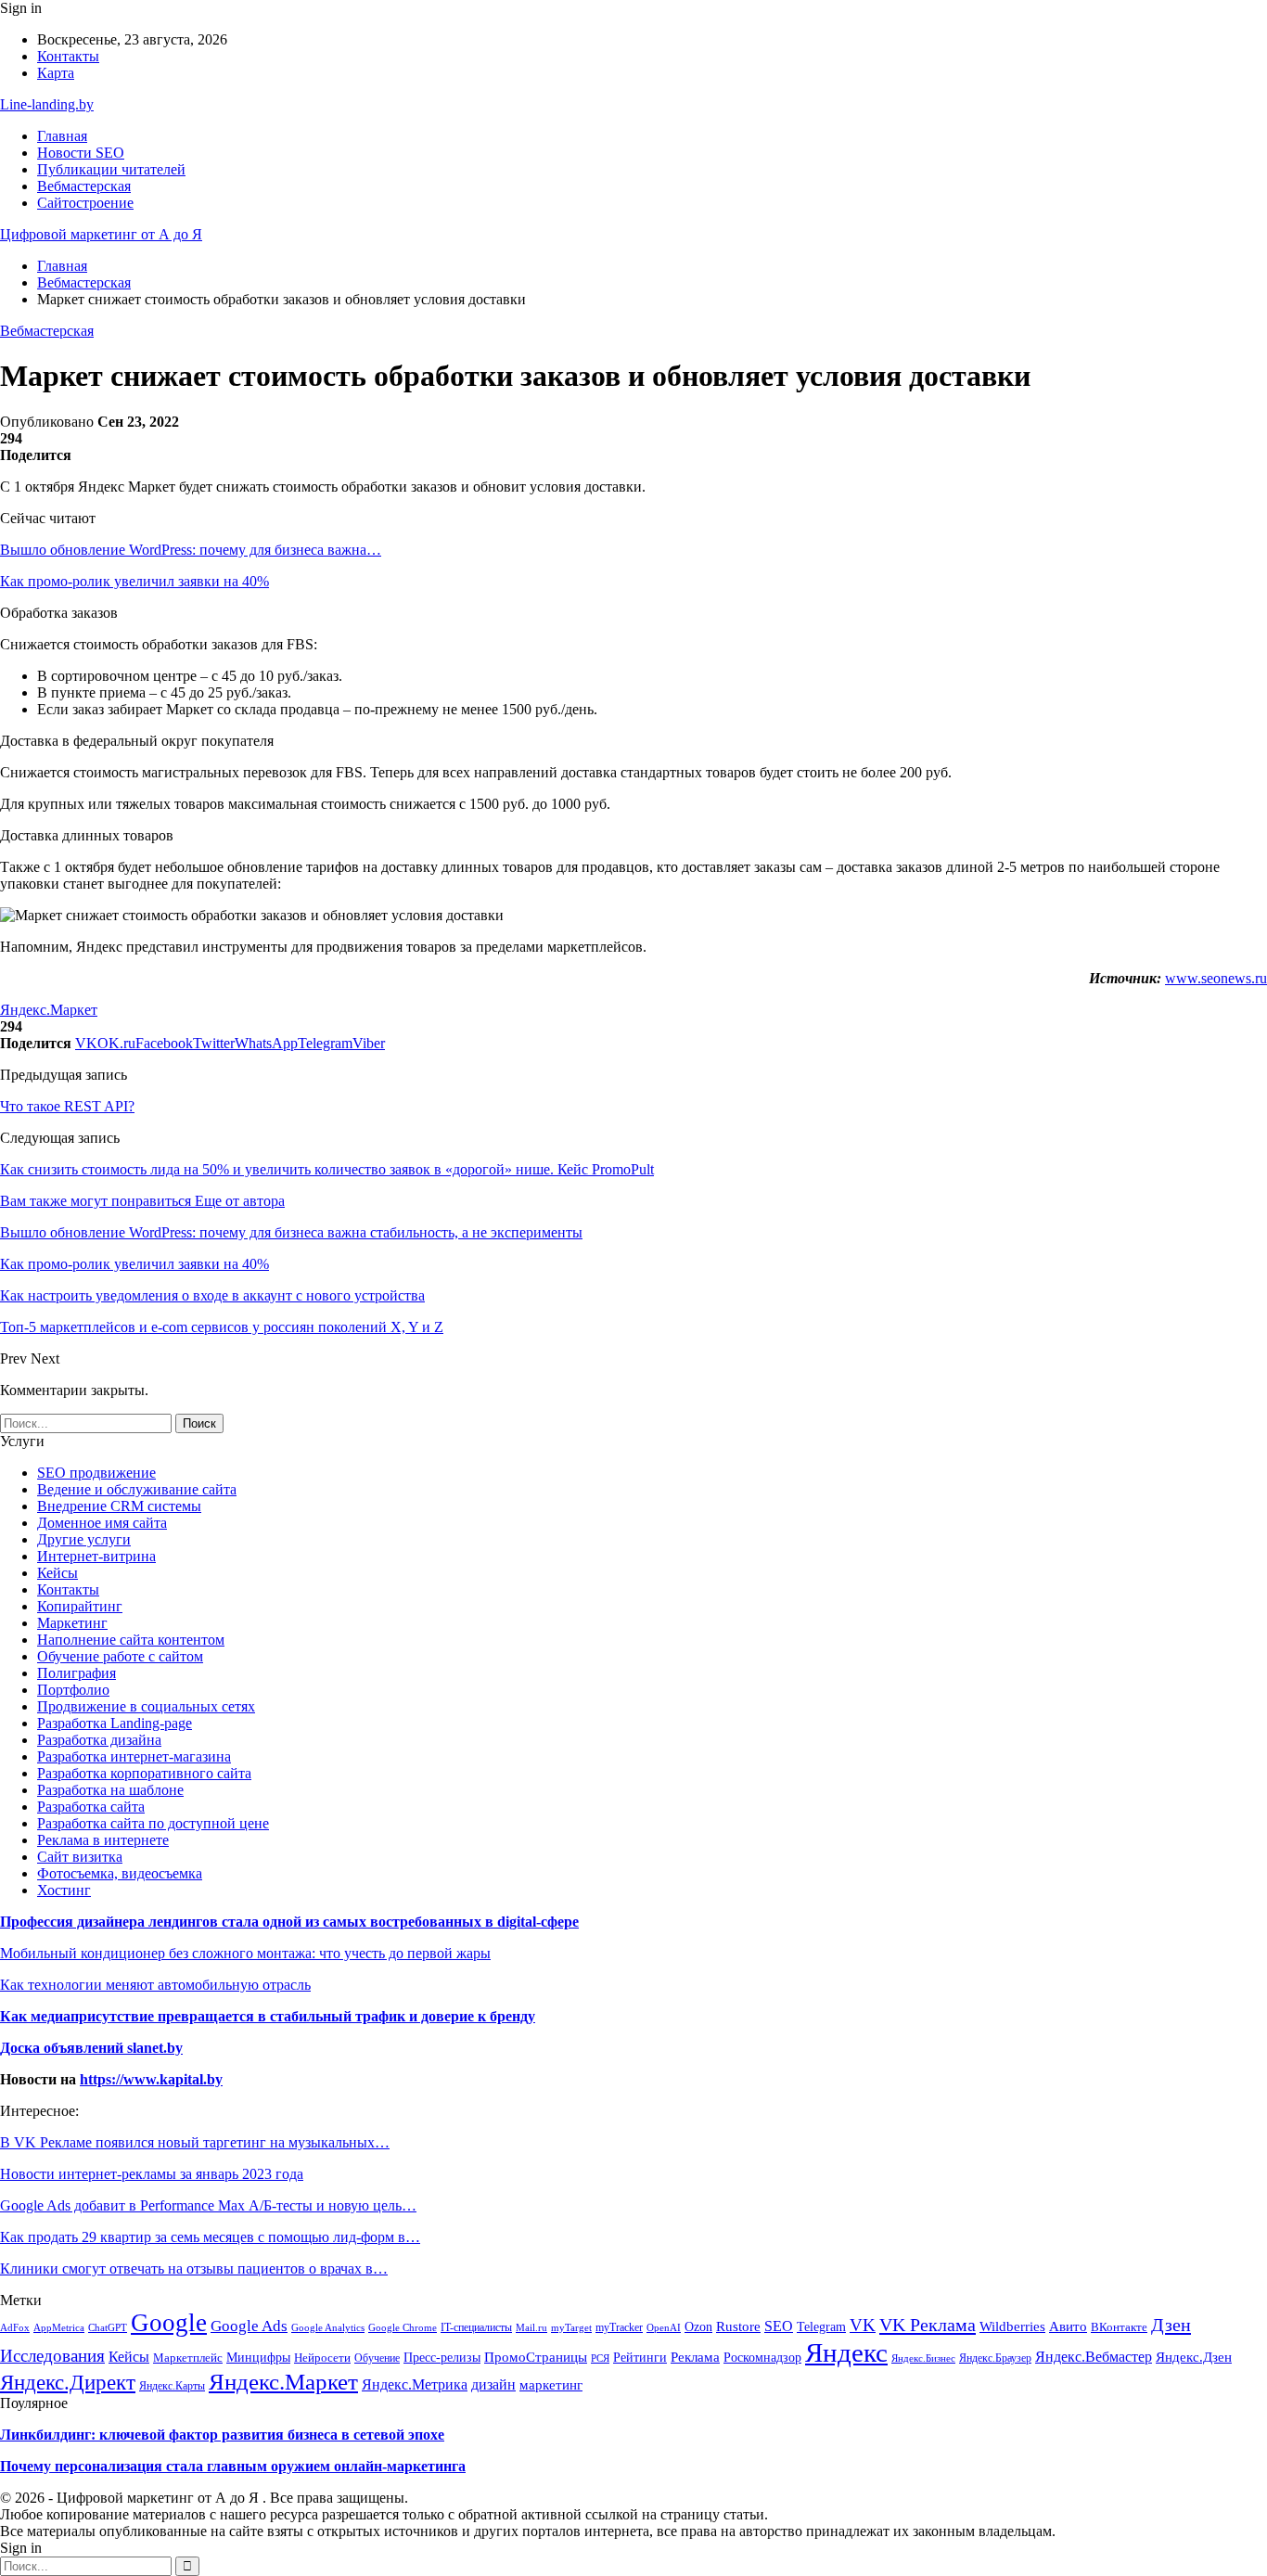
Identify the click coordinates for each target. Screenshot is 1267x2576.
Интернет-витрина (96, 1556)
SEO (779, 2326)
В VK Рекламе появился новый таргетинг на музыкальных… (195, 2142)
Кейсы (58, 1573)
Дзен (1171, 2325)
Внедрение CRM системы (119, 1506)
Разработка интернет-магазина (134, 1756)
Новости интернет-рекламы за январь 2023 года (152, 2174)
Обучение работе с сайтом (120, 1656)
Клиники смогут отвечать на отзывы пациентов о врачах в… (194, 2268)
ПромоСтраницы (536, 2357)
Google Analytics (328, 2328)
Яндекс (846, 2352)
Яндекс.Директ (68, 2383)
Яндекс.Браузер (995, 2358)
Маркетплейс (188, 2358)
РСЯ (600, 2358)
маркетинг (551, 2385)
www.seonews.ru (1216, 978)
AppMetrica (59, 2327)
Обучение (377, 2358)
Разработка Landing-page (115, 1723)
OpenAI (664, 2327)
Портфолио (73, 1690)
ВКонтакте (1119, 2327)
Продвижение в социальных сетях (146, 1706)
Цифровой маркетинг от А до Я (101, 234)
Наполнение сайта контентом (131, 1640)
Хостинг (64, 1890)
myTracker (619, 2327)
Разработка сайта (91, 1807)
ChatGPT (108, 2327)
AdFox (15, 2327)
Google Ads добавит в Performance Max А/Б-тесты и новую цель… (208, 2205)
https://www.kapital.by (151, 2079)
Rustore (738, 2326)
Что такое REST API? (67, 1106)
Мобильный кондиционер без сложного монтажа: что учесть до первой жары (245, 1953)
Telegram (821, 2326)
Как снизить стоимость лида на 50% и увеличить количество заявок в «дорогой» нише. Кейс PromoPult (327, 1169)
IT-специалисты (476, 2327)
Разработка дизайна (99, 1740)
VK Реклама (928, 2325)
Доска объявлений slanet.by (91, 2048)
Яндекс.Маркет (49, 1010)
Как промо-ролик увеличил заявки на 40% (134, 581)
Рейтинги (640, 2358)
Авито (1068, 2326)
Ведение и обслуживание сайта (137, 1489)
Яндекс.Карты (172, 2386)
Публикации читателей (111, 169)
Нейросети (322, 2358)
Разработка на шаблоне (110, 1790)
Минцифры (258, 2357)
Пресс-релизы (442, 2358)
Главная (62, 136)
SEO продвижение (96, 1473)
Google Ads (249, 2326)
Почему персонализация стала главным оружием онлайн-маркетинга (233, 2466)
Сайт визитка (80, 1857)
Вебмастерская (84, 186)
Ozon (698, 2327)
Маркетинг (72, 1623)
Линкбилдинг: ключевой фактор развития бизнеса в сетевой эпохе (222, 2435)
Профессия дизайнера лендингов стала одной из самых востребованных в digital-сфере (289, 1922)
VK (863, 2325)
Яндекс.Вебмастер (1094, 2357)
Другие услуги (84, 1539)
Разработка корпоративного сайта (144, 1773)
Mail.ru (531, 2328)
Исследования (52, 2356)
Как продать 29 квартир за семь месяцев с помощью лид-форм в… (210, 2237)
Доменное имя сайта (102, 1523)
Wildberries (1012, 2326)
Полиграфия (77, 1673)
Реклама (695, 2357)
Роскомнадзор (762, 2357)
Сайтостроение (85, 203)
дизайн (493, 2385)
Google (169, 2323)
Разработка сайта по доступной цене (153, 1823)
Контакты (68, 56)
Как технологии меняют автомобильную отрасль (155, 1985)
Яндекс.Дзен (1194, 2357)
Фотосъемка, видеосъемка (120, 1873)
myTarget (571, 2327)
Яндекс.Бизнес (923, 2358)
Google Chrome (403, 2327)
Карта (56, 73)
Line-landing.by (47, 104)
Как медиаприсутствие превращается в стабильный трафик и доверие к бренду (268, 2016)
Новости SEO (81, 153)
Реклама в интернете (103, 1840)
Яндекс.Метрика (415, 2384)
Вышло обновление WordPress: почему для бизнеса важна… (191, 550)
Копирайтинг (80, 1606)
